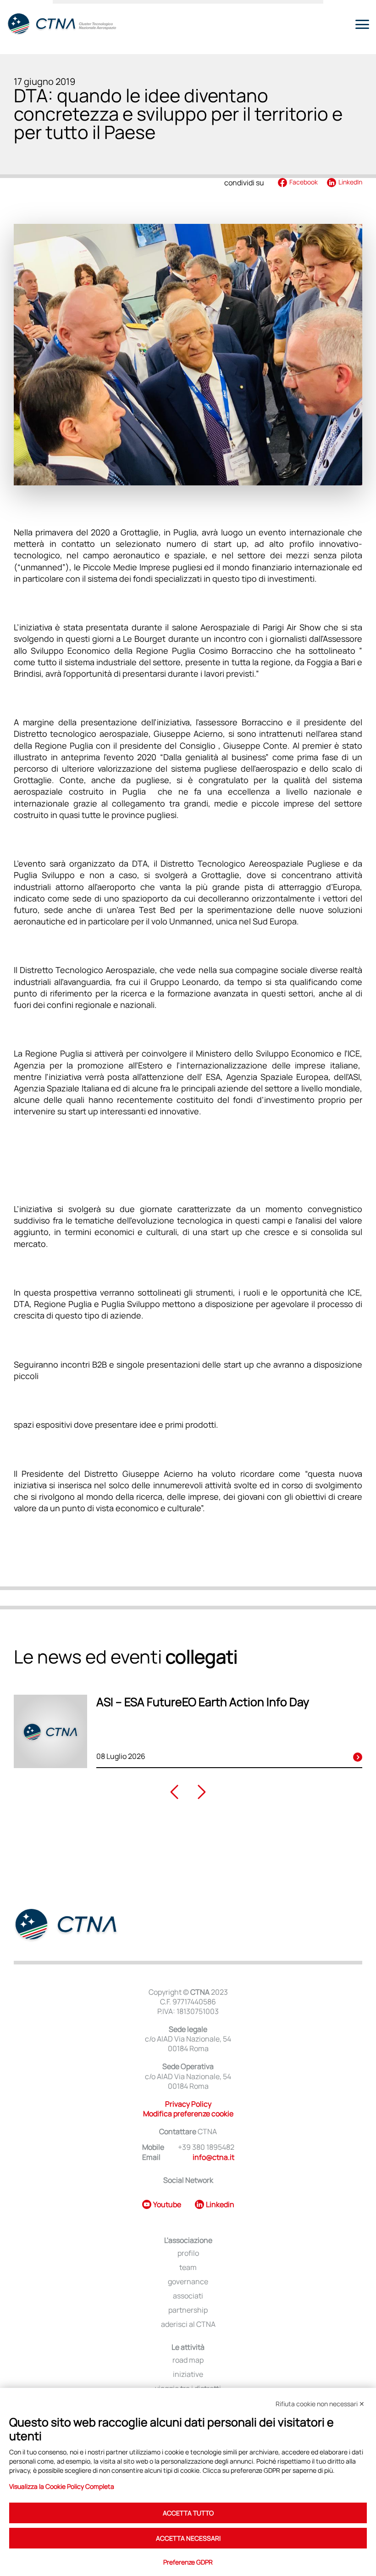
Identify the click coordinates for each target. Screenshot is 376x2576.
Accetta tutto (188, 2513)
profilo (188, 2253)
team (188, 2267)
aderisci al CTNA (188, 2324)
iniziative (188, 2374)
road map (188, 2360)
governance (188, 2282)
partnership (188, 2310)
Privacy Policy (188, 2104)
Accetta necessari (188, 2538)
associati (188, 2296)
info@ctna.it (213, 2157)
